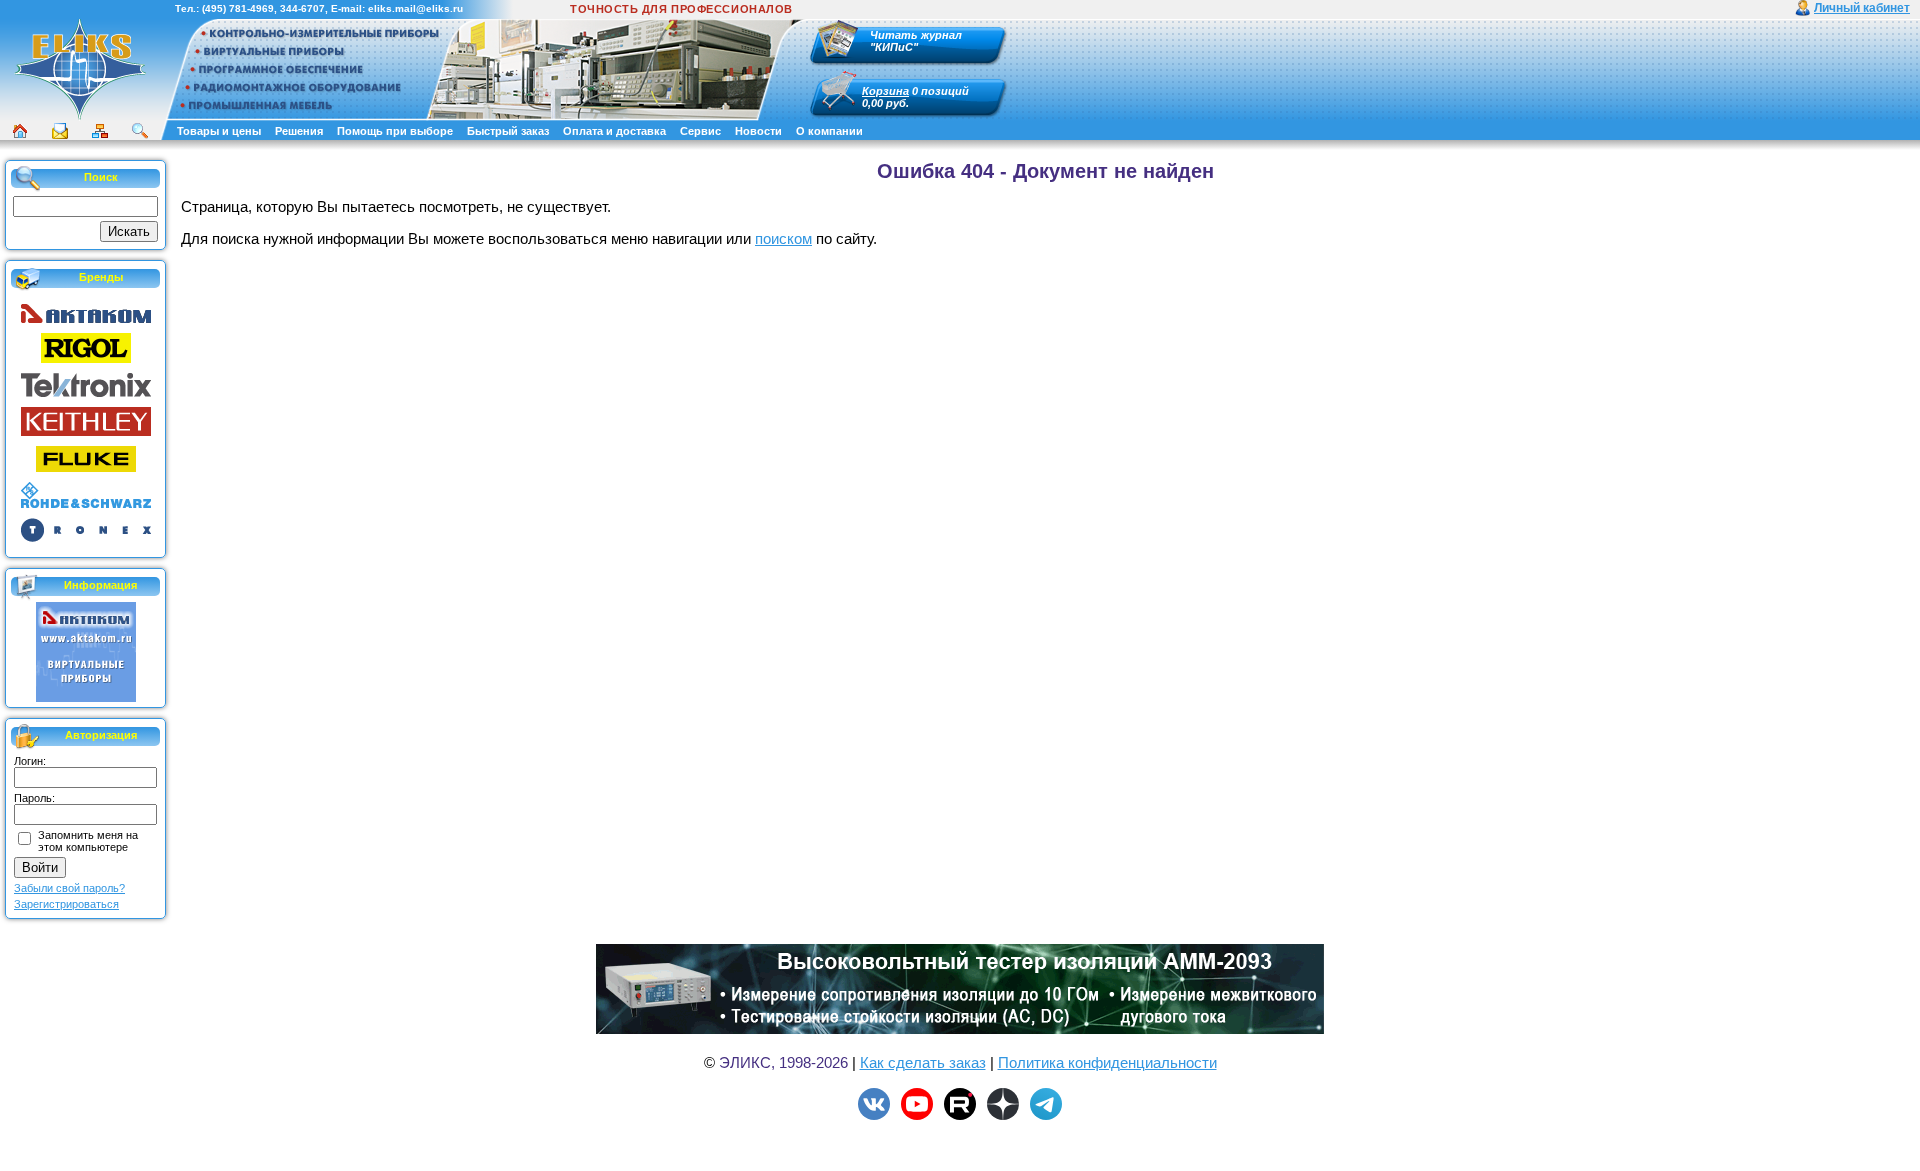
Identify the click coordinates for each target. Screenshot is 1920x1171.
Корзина (885, 91)
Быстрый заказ (508, 131)
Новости (758, 131)
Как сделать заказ (923, 1062)
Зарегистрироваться (66, 904)
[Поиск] (140, 131)
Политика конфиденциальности (1107, 1062)
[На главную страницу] (80, 117)
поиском (783, 238)
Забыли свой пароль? (69, 888)
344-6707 (302, 8)
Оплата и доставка (614, 131)
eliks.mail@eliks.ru (415, 8)
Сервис (700, 131)
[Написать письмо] (60, 131)
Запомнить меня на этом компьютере (88, 841)
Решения (299, 131)
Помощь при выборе (395, 131)
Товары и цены (219, 131)
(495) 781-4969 (238, 8)
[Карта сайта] (100, 131)
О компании (829, 131)
